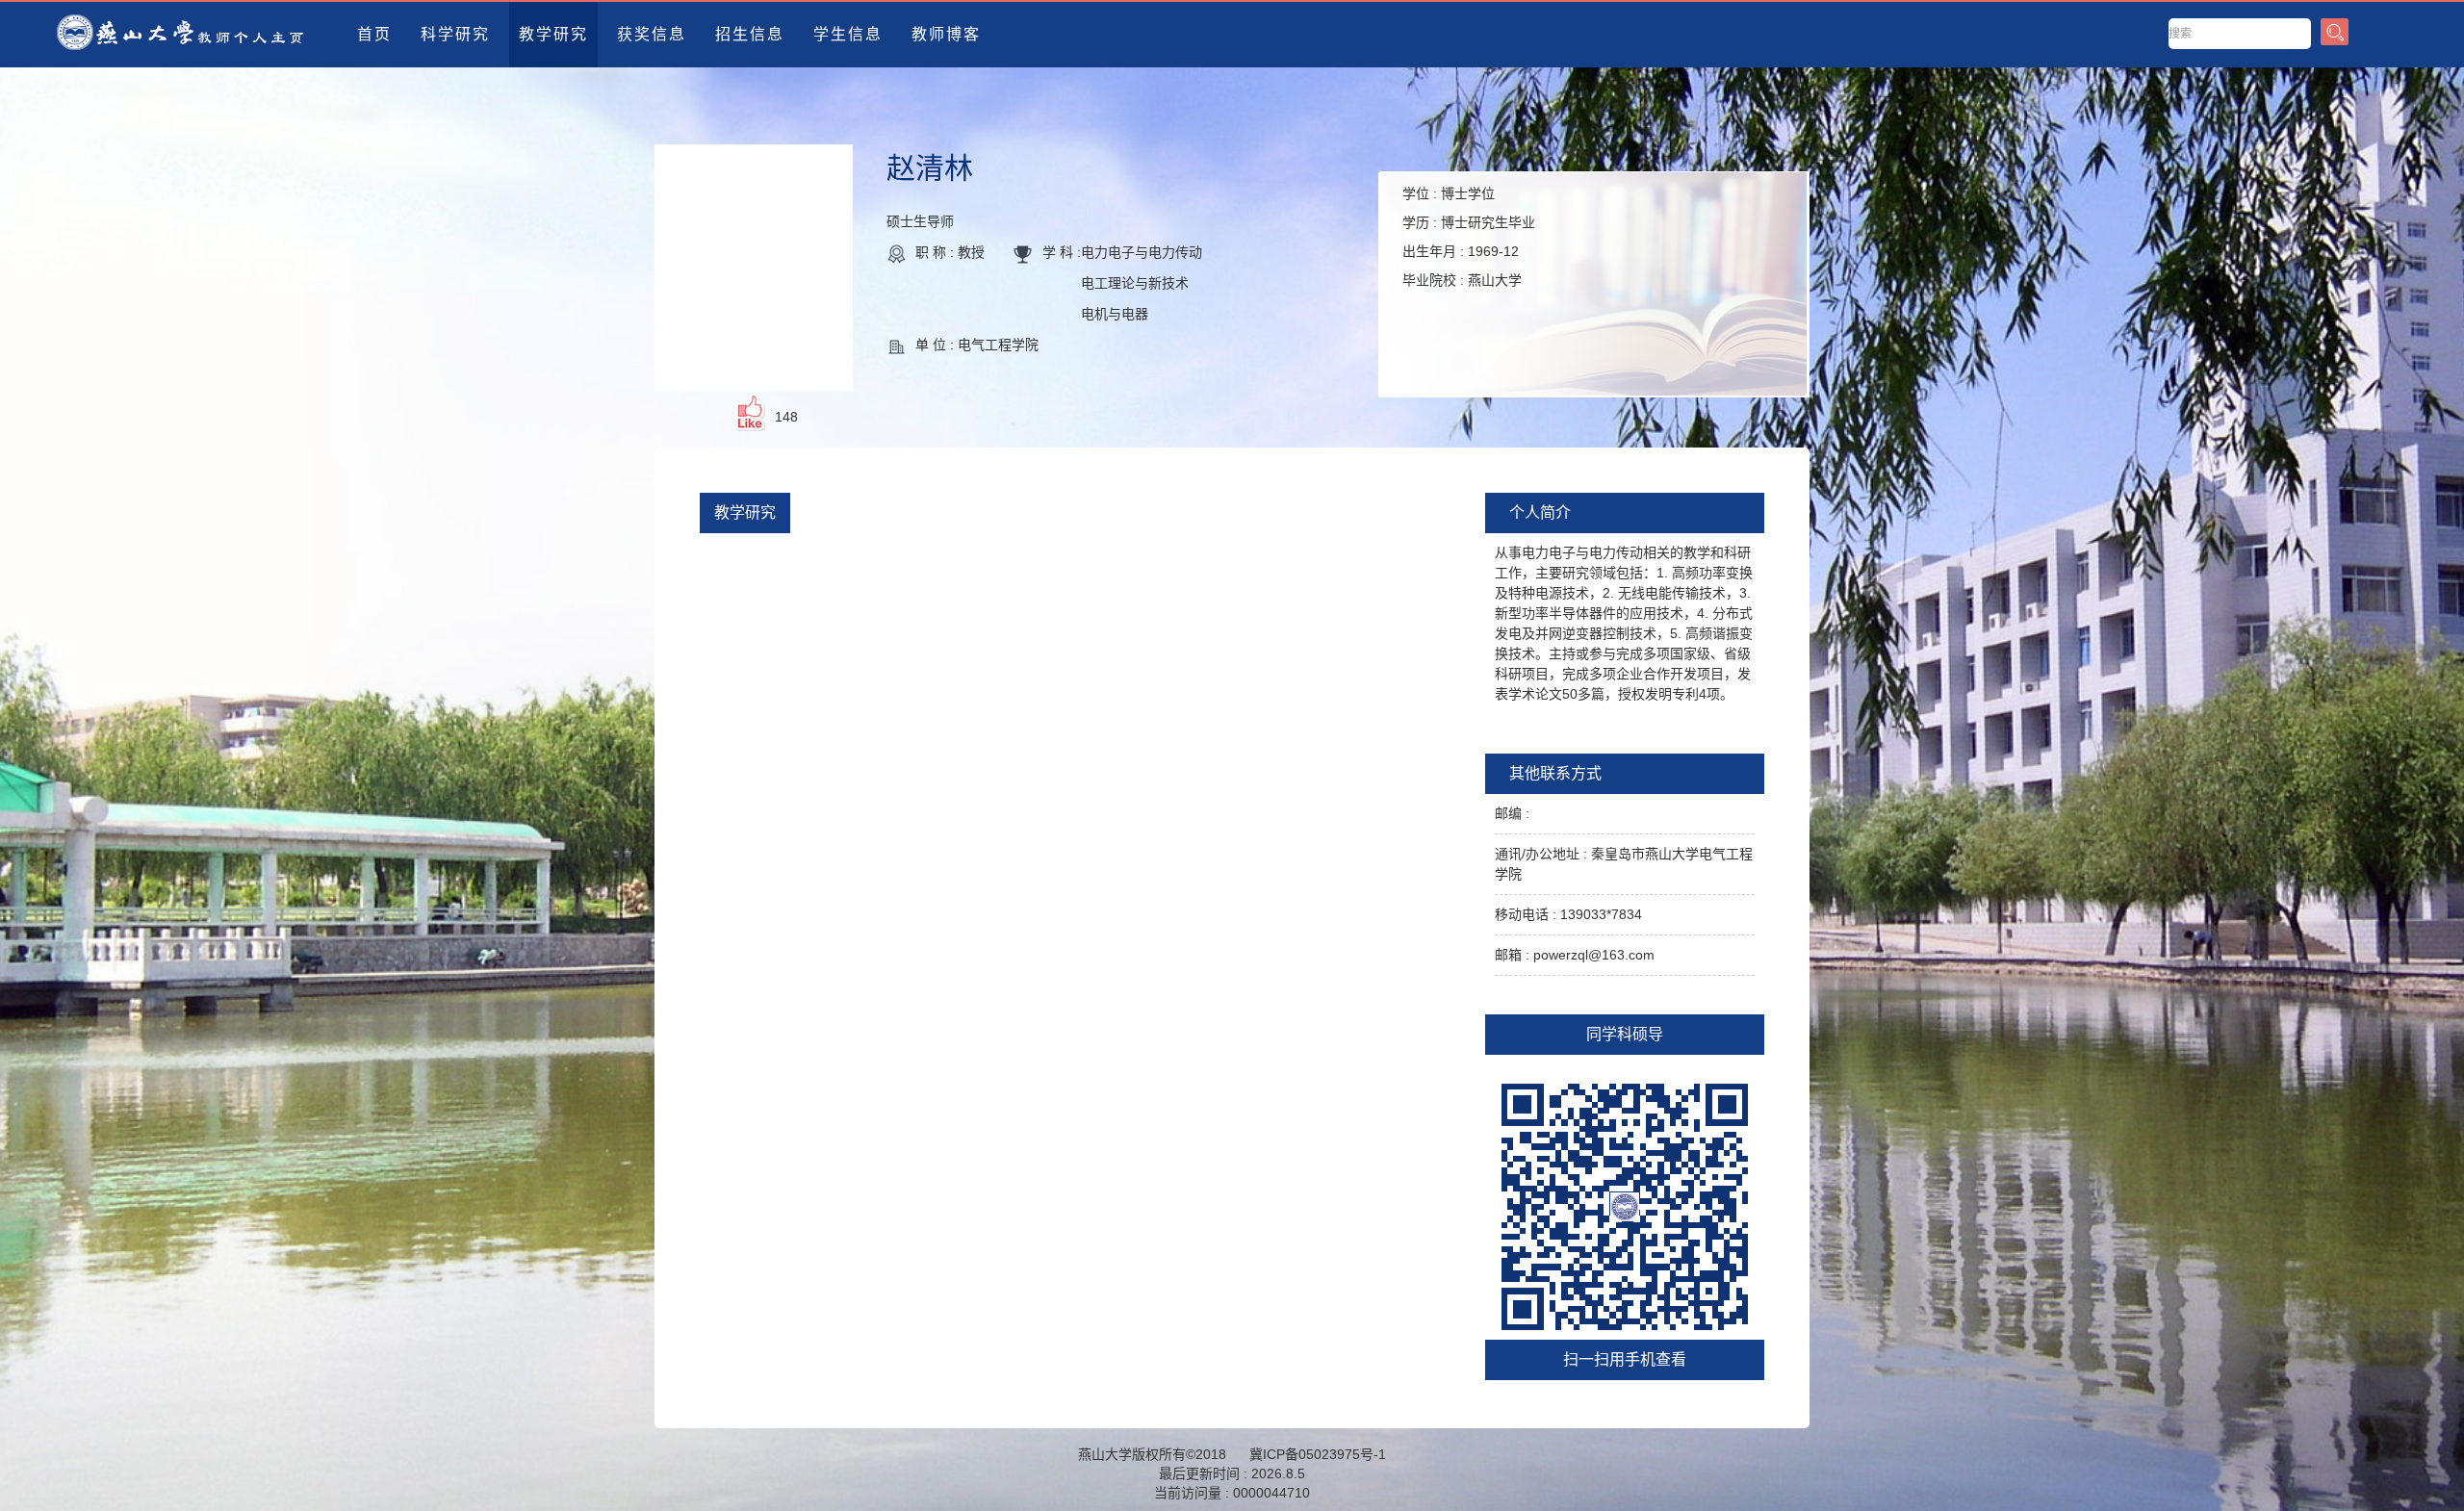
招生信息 (750, 34)
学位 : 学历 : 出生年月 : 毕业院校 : (1469, 237)
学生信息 (848, 34)
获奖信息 (652, 34)
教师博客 (946, 34)
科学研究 (455, 34)
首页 (374, 34)
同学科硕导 (1625, 1034)
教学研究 (553, 34)
